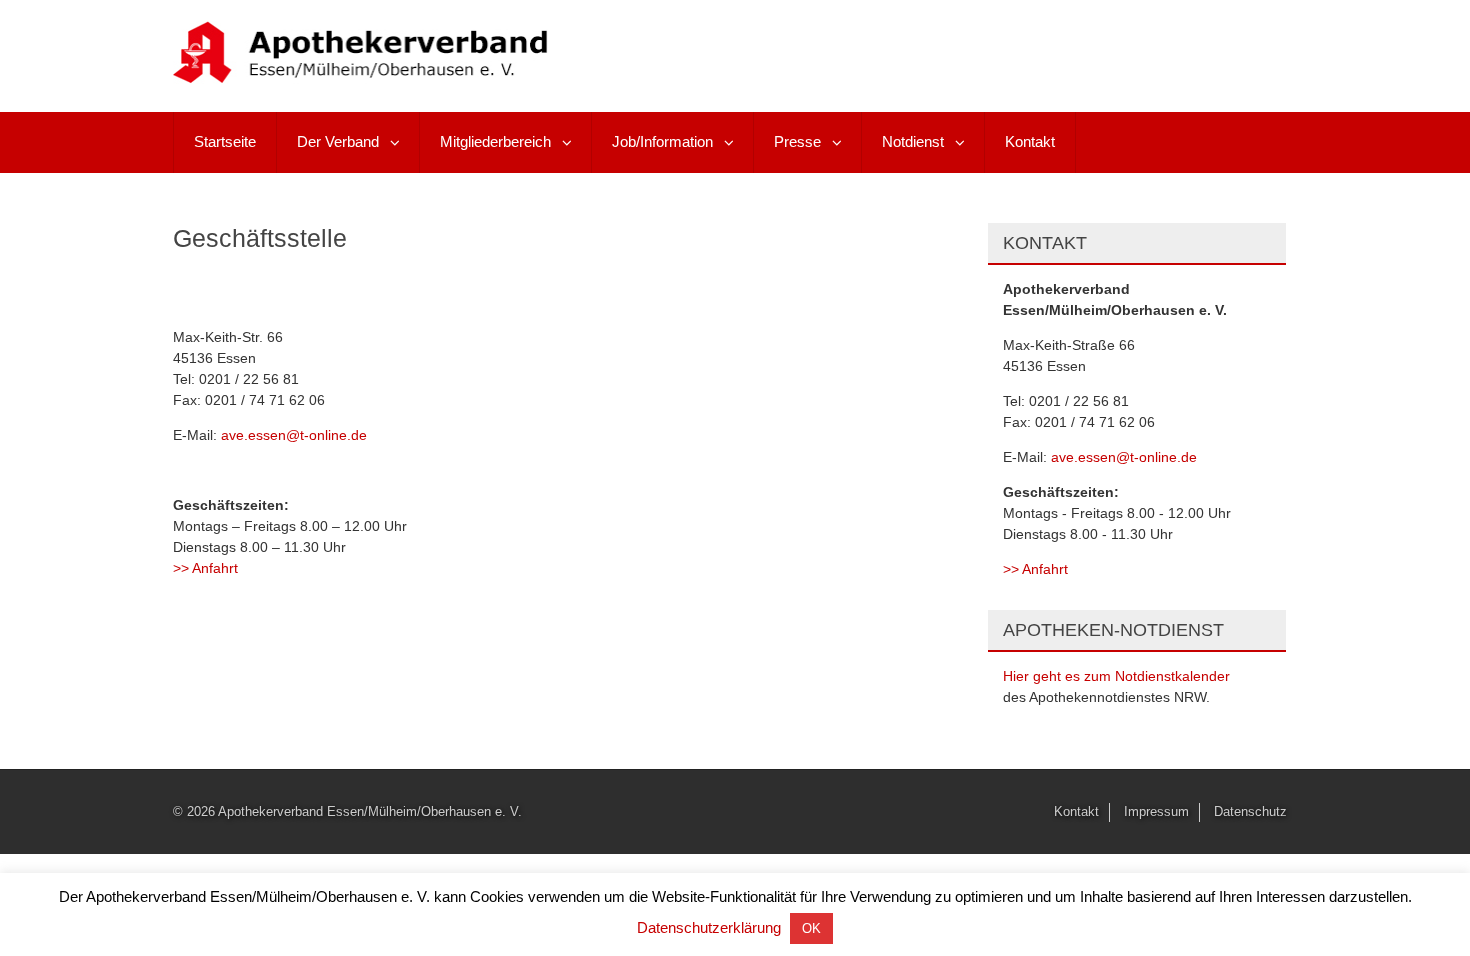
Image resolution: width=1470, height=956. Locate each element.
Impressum (1156, 812)
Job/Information (662, 141)
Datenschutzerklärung (709, 927)
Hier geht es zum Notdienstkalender (1116, 676)
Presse (797, 141)
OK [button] (811, 928)
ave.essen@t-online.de (294, 435)
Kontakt (1030, 141)
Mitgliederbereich (495, 141)
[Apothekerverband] (361, 74)
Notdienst (913, 141)
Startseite (225, 141)
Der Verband (338, 141)
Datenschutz (1250, 812)
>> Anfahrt (205, 568)
